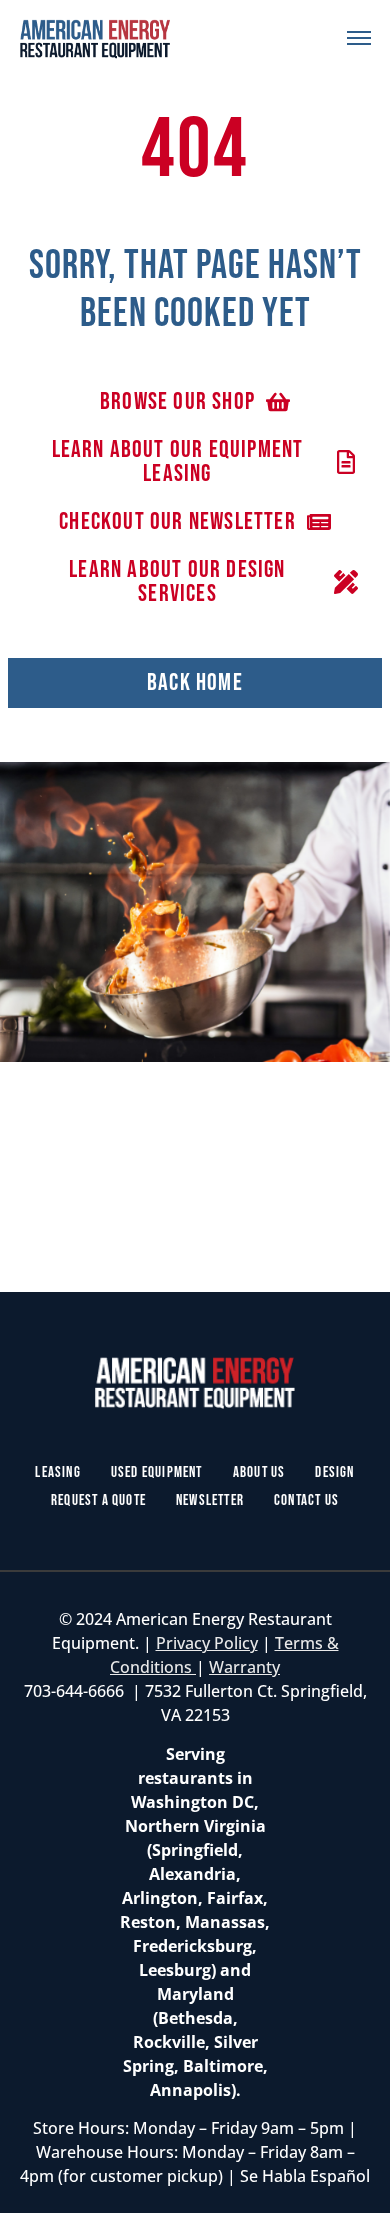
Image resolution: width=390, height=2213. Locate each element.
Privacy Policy (207, 1643)
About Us (259, 1472)
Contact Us (306, 1500)
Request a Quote (98, 1500)
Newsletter (210, 1500)
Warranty (244, 1667)
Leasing (57, 1472)
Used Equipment (157, 1472)
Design (334, 1472)
